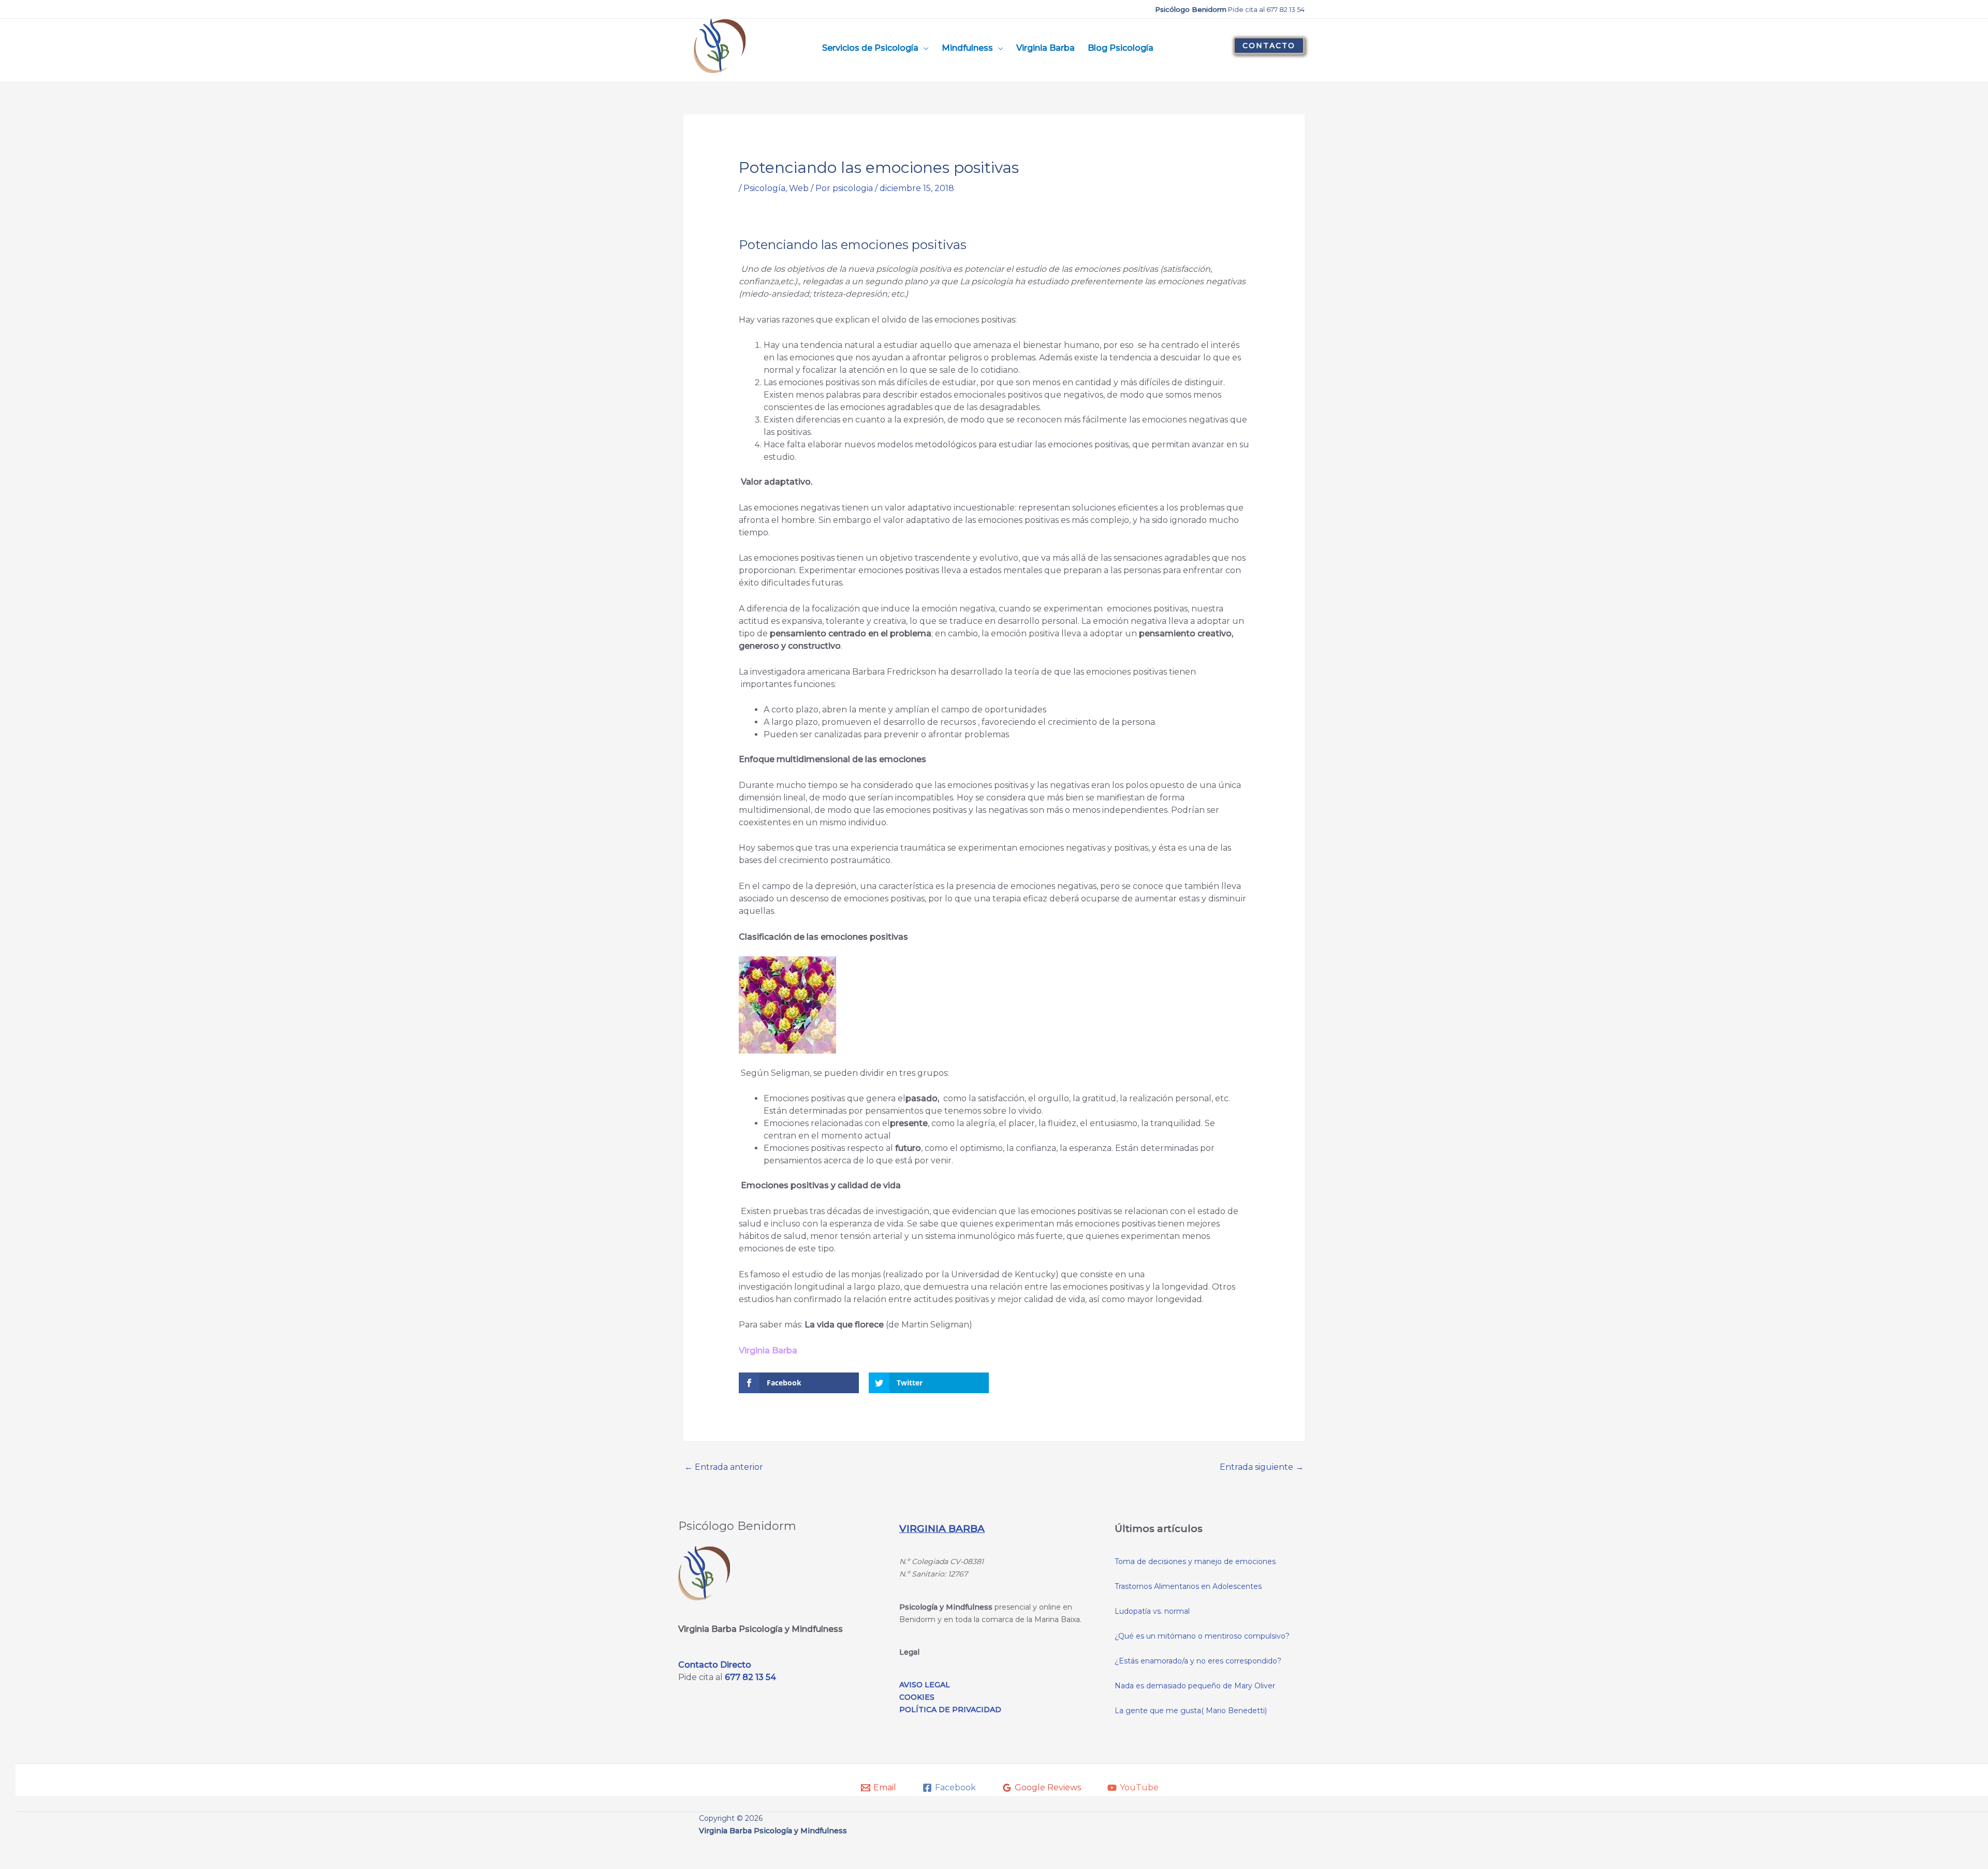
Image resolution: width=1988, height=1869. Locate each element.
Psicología (764, 188)
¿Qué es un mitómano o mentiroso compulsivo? (1202, 1636)
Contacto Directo (715, 1665)
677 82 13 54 (750, 1677)
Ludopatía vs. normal (1152, 1611)
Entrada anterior (724, 1467)
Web (799, 188)
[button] (1269, 46)
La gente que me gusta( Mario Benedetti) (1191, 1711)
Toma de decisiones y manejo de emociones (1195, 1561)
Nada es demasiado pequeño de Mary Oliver (1195, 1686)
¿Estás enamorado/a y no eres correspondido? (1198, 1661)
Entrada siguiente (1262, 1467)
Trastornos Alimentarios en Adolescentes (1188, 1586)
